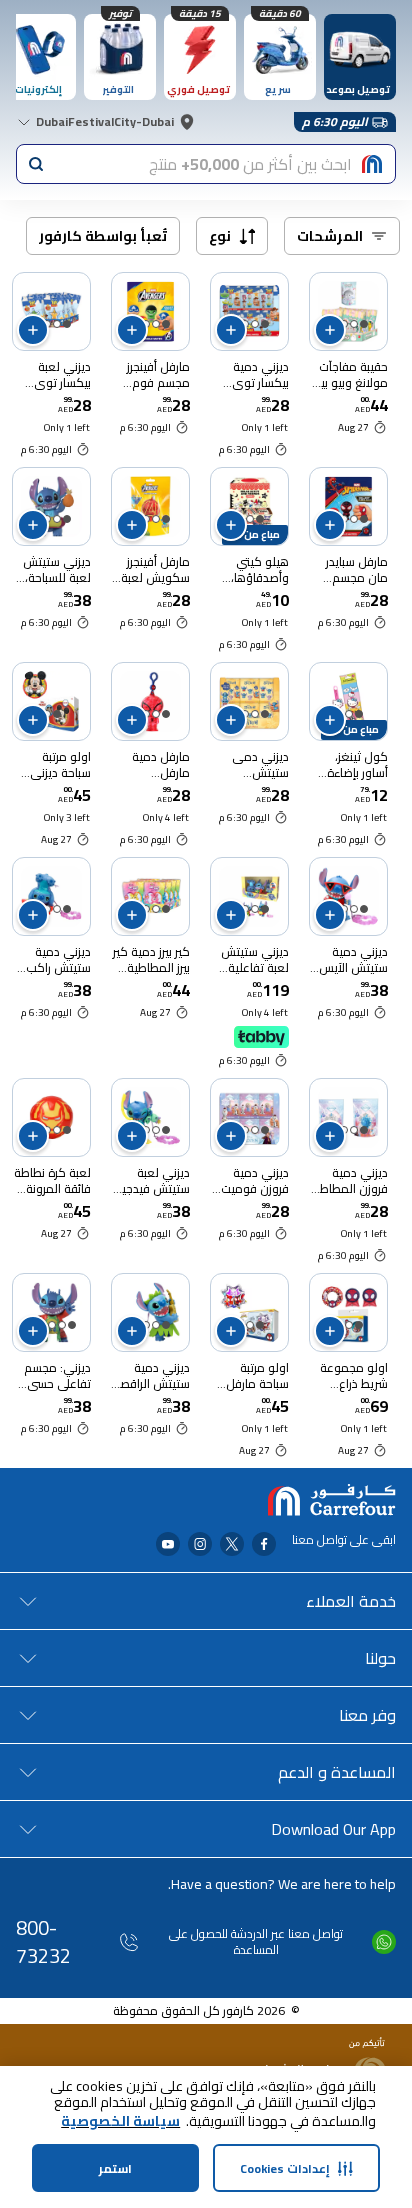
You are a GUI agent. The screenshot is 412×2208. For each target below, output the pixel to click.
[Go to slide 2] (354, 324)
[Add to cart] (330, 330)
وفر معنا (367, 1715)
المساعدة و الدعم (337, 1772)
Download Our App (333, 1829)
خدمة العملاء (351, 1601)
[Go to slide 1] (364, 324)
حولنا (380, 1658)
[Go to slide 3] (52, 1325)
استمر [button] (115, 2168)
